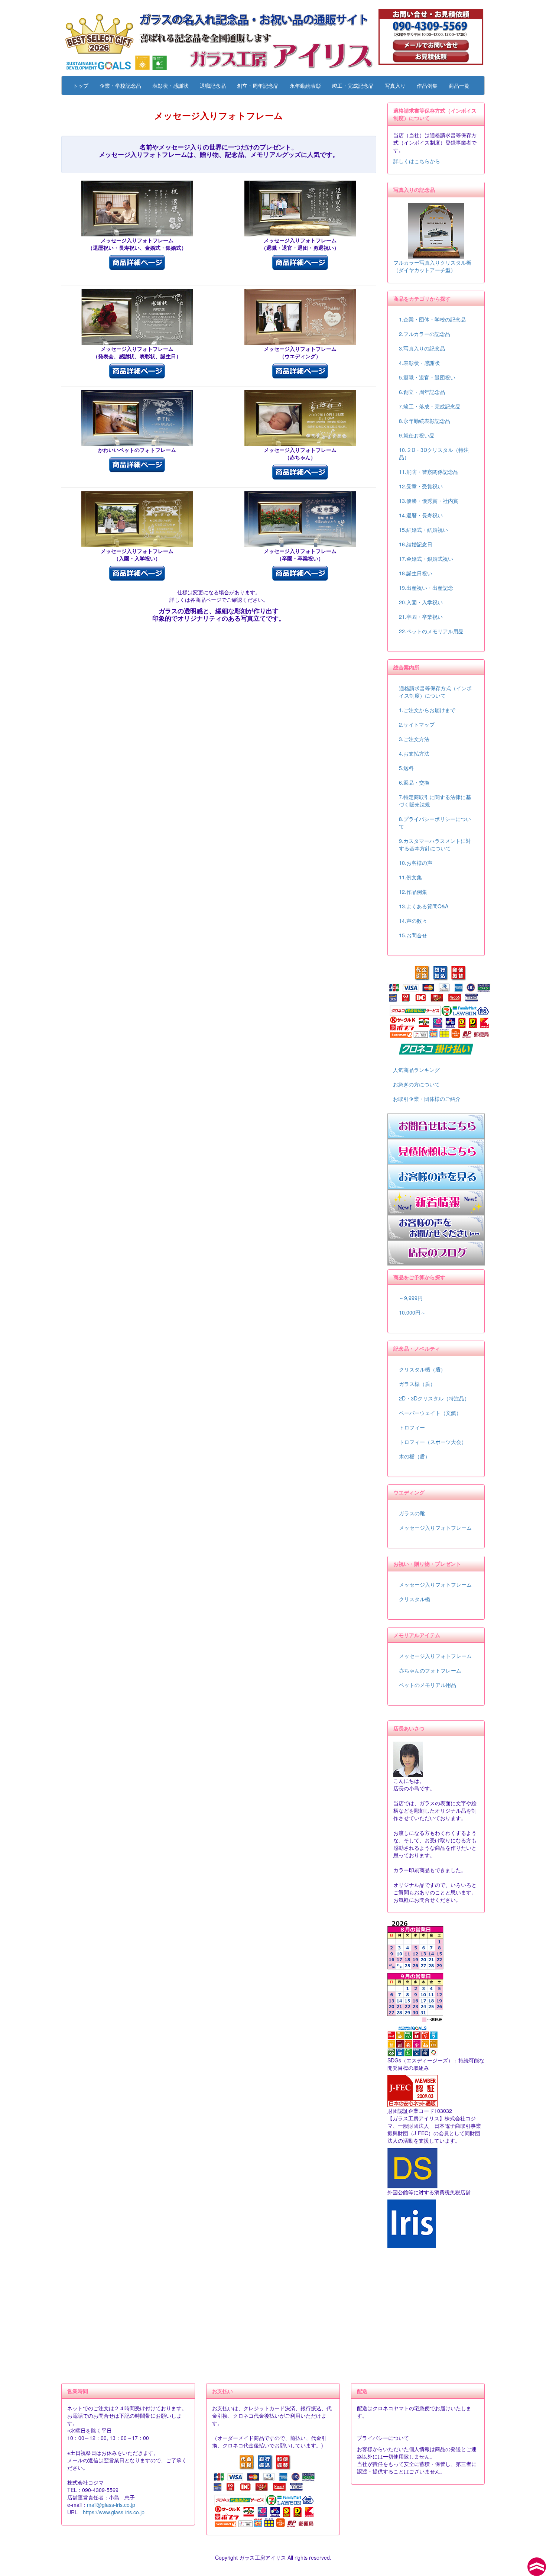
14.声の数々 (413, 921)
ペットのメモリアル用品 (428, 1685)
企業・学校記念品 (120, 85)
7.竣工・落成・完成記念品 (430, 406)
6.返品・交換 (414, 782)
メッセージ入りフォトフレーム (435, 1528)
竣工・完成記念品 (353, 85)
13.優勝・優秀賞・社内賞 (429, 501)
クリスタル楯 (415, 1599)
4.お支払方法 (414, 753)
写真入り (395, 85)
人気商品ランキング (416, 1070)
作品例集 (427, 85)
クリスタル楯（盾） (422, 1369)
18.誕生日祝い (416, 573)
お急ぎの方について (416, 1084)
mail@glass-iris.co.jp (111, 2505)
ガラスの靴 (412, 1513)
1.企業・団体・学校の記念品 (432, 319)
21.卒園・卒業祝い (421, 617)
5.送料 (406, 768)
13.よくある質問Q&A (424, 906)
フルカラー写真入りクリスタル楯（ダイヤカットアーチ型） (432, 266)
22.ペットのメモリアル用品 (431, 631)
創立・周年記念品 (258, 85)
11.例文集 (410, 877)
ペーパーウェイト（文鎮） (430, 1413)
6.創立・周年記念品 (422, 392)
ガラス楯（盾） (417, 1384)
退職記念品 (213, 85)
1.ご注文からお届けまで (427, 710)
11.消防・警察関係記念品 (429, 472)
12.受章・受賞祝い (421, 486)
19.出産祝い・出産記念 (426, 588)
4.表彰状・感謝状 (419, 363)
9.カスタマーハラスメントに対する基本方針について (435, 844)
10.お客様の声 (416, 863)
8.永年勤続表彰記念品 (425, 421)
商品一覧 (459, 85)
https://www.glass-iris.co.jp (114, 2512)
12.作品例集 (413, 892)
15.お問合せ (413, 935)
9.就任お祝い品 (417, 435)
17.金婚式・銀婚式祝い (426, 559)
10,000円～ (412, 1312)
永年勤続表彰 (305, 85)
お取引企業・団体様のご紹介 (427, 1099)
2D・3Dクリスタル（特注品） (434, 1398)
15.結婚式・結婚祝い (423, 530)
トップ (81, 85)
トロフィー (412, 1427)
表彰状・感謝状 (170, 85)
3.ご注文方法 (414, 739)
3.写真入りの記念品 (422, 348)
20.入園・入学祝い (421, 602)
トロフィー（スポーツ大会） (433, 1442)
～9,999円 (411, 1298)
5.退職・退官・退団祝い (427, 377)
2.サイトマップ (417, 724)
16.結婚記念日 (416, 544)
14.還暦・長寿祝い (421, 515)
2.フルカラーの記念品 (425, 334)
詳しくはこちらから (417, 161)
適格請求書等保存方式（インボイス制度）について (435, 692)
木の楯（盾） (415, 1456)
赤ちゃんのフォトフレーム (430, 1670)
